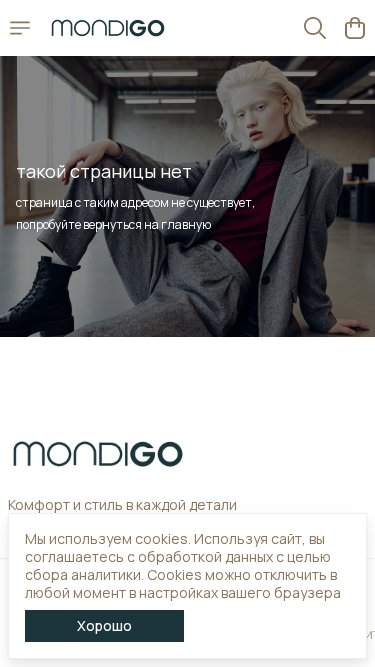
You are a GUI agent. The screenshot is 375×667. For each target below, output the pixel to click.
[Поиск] (315, 28)
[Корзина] (355, 28)
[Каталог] (20, 28)
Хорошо (104, 625)
